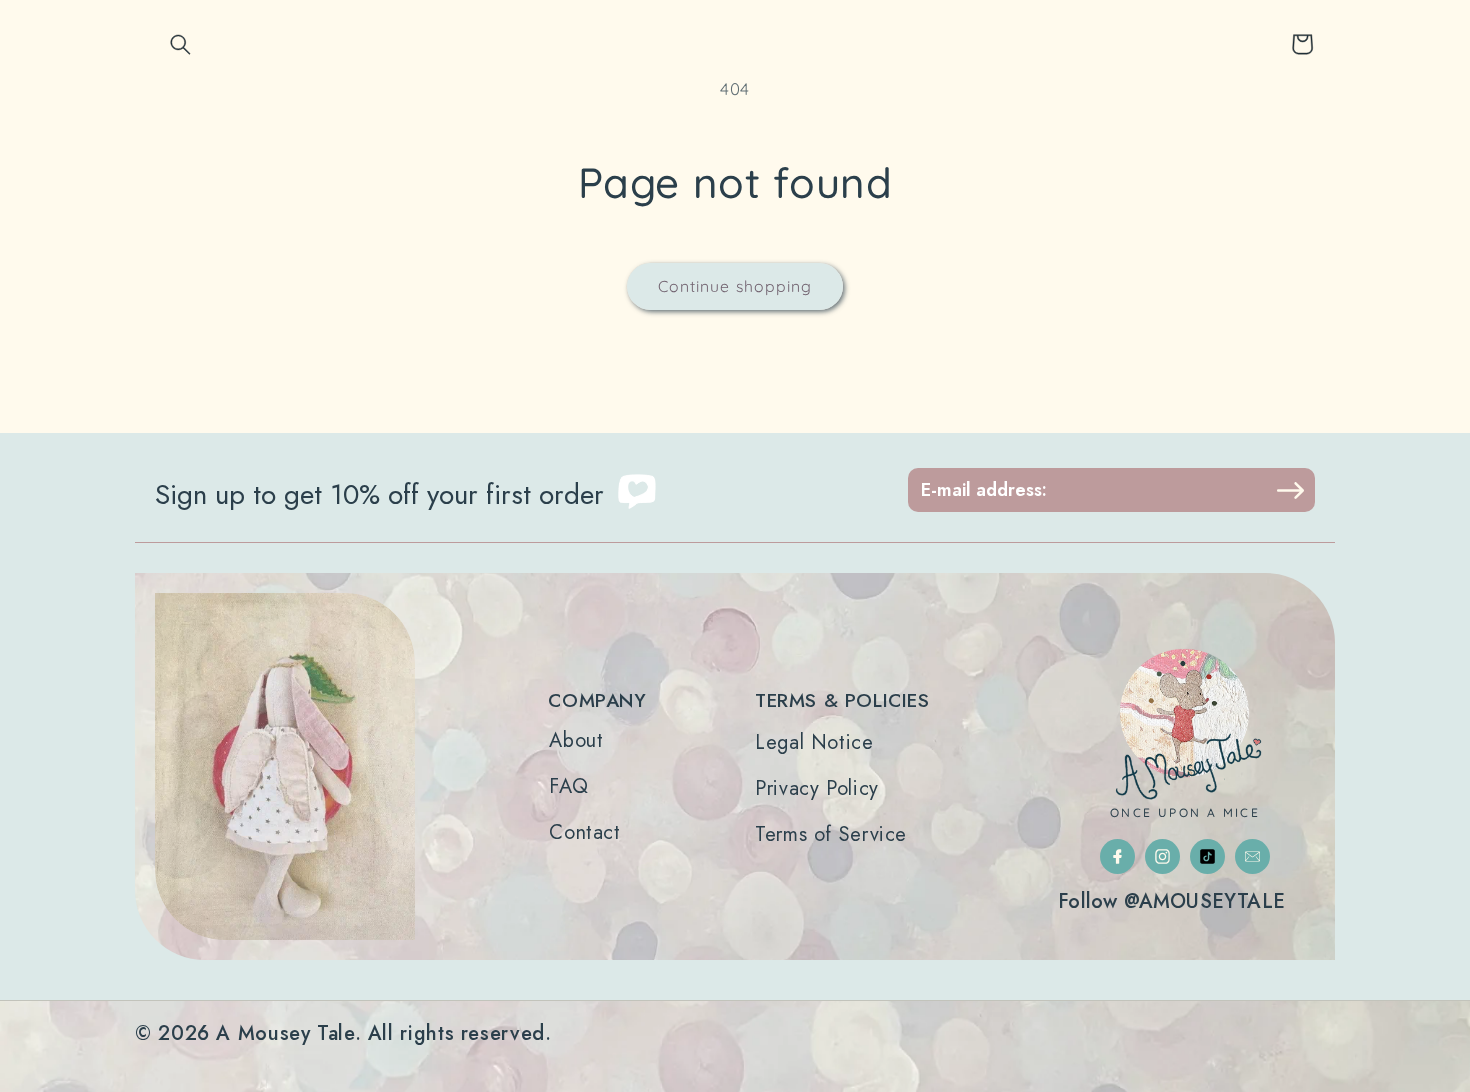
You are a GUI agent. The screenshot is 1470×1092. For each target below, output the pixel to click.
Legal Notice (814, 743)
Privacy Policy (817, 789)
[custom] (1117, 856)
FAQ (568, 787)
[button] (181, 44)
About (576, 741)
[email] (1252, 856)
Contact (584, 833)
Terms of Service (831, 835)
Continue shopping (735, 286)
